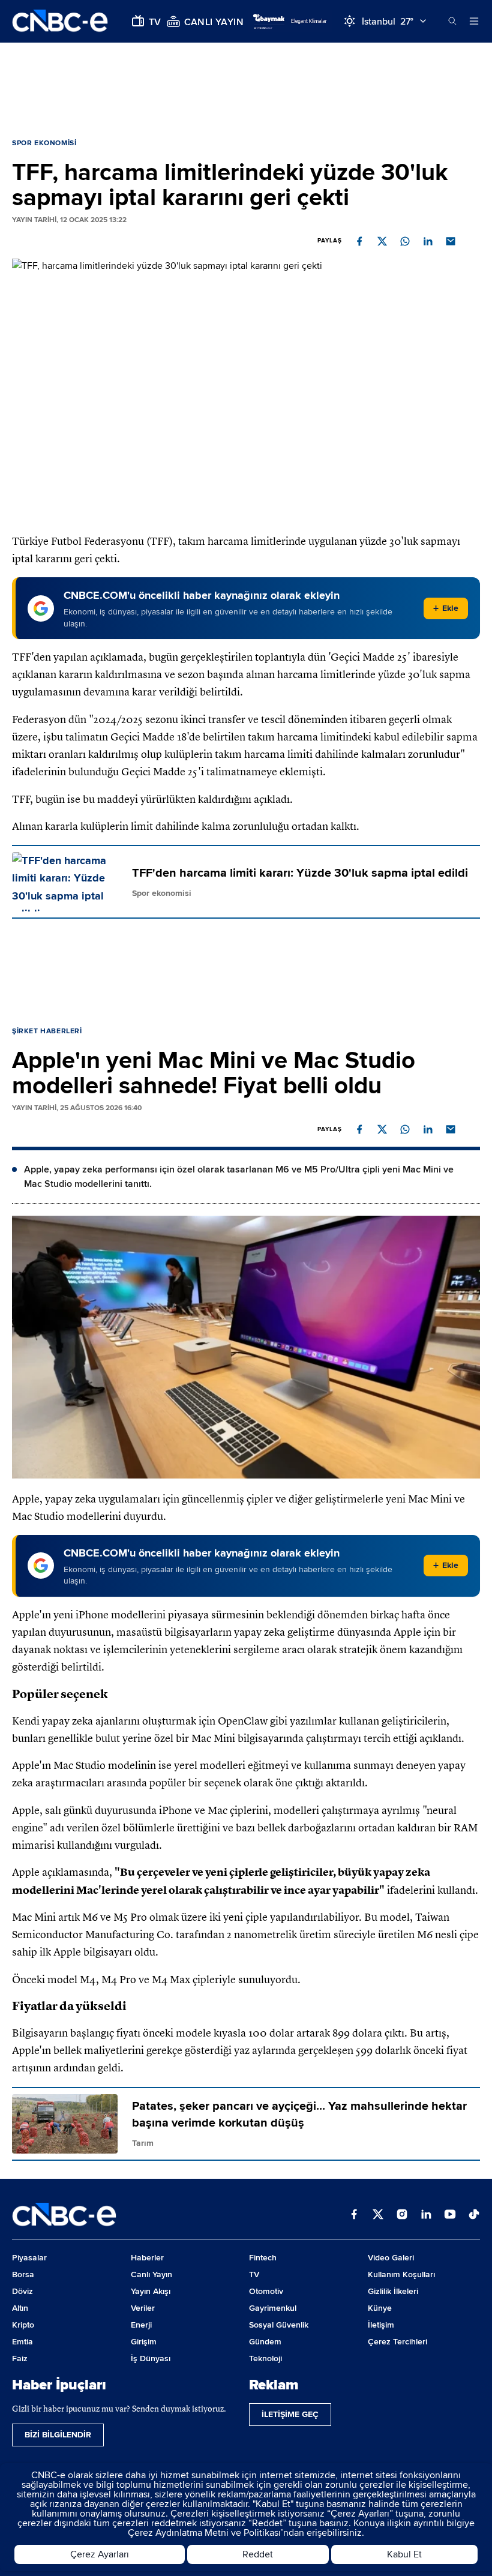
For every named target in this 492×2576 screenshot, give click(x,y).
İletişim (381, 2325)
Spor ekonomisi (44, 143)
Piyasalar (29, 2258)
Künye (380, 2308)
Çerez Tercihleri (397, 2342)
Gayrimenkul (273, 2308)
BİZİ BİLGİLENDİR (58, 2435)
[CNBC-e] (60, 21)
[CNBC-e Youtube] (450, 2215)
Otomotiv (266, 2291)
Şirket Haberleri (47, 1031)
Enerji (141, 2325)
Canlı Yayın (151, 2274)
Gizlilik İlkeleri (393, 2291)
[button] (359, 241)
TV (254, 2274)
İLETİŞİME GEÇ (290, 2414)
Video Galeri (391, 2258)
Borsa (23, 2274)
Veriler (143, 2308)
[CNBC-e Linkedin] (426, 2215)
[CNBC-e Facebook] (354, 2215)
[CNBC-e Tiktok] (474, 2215)
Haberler (147, 2258)
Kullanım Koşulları (401, 2274)
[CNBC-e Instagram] (402, 2215)
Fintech (263, 2258)
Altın (20, 2308)
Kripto (23, 2325)
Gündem (265, 2342)
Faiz (20, 2358)
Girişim (144, 2342)
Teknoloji (265, 2358)
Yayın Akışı (151, 2291)
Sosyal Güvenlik (279, 2325)
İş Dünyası (151, 2358)
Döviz (22, 2291)
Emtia (22, 2342)
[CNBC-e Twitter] (378, 2215)
